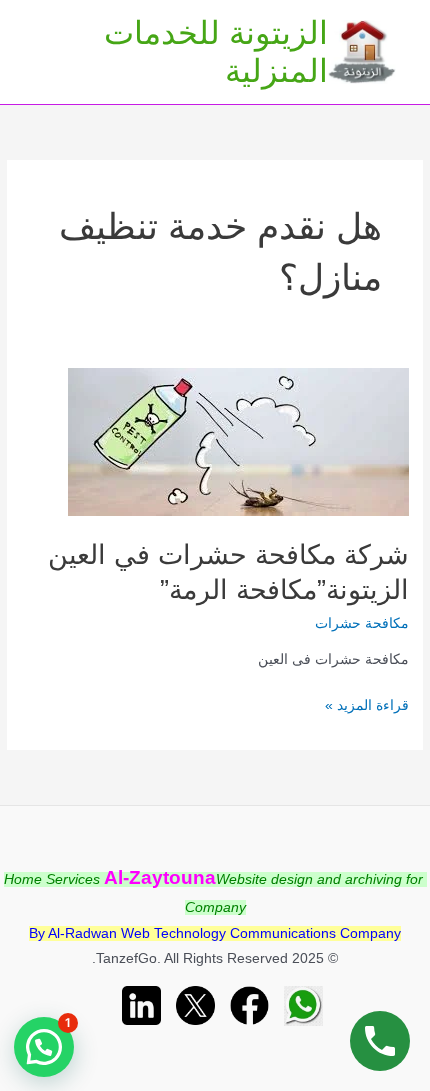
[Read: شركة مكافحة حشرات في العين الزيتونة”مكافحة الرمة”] (238, 441)
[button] (44, 1047)
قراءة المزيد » (367, 707)
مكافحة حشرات (362, 623)
